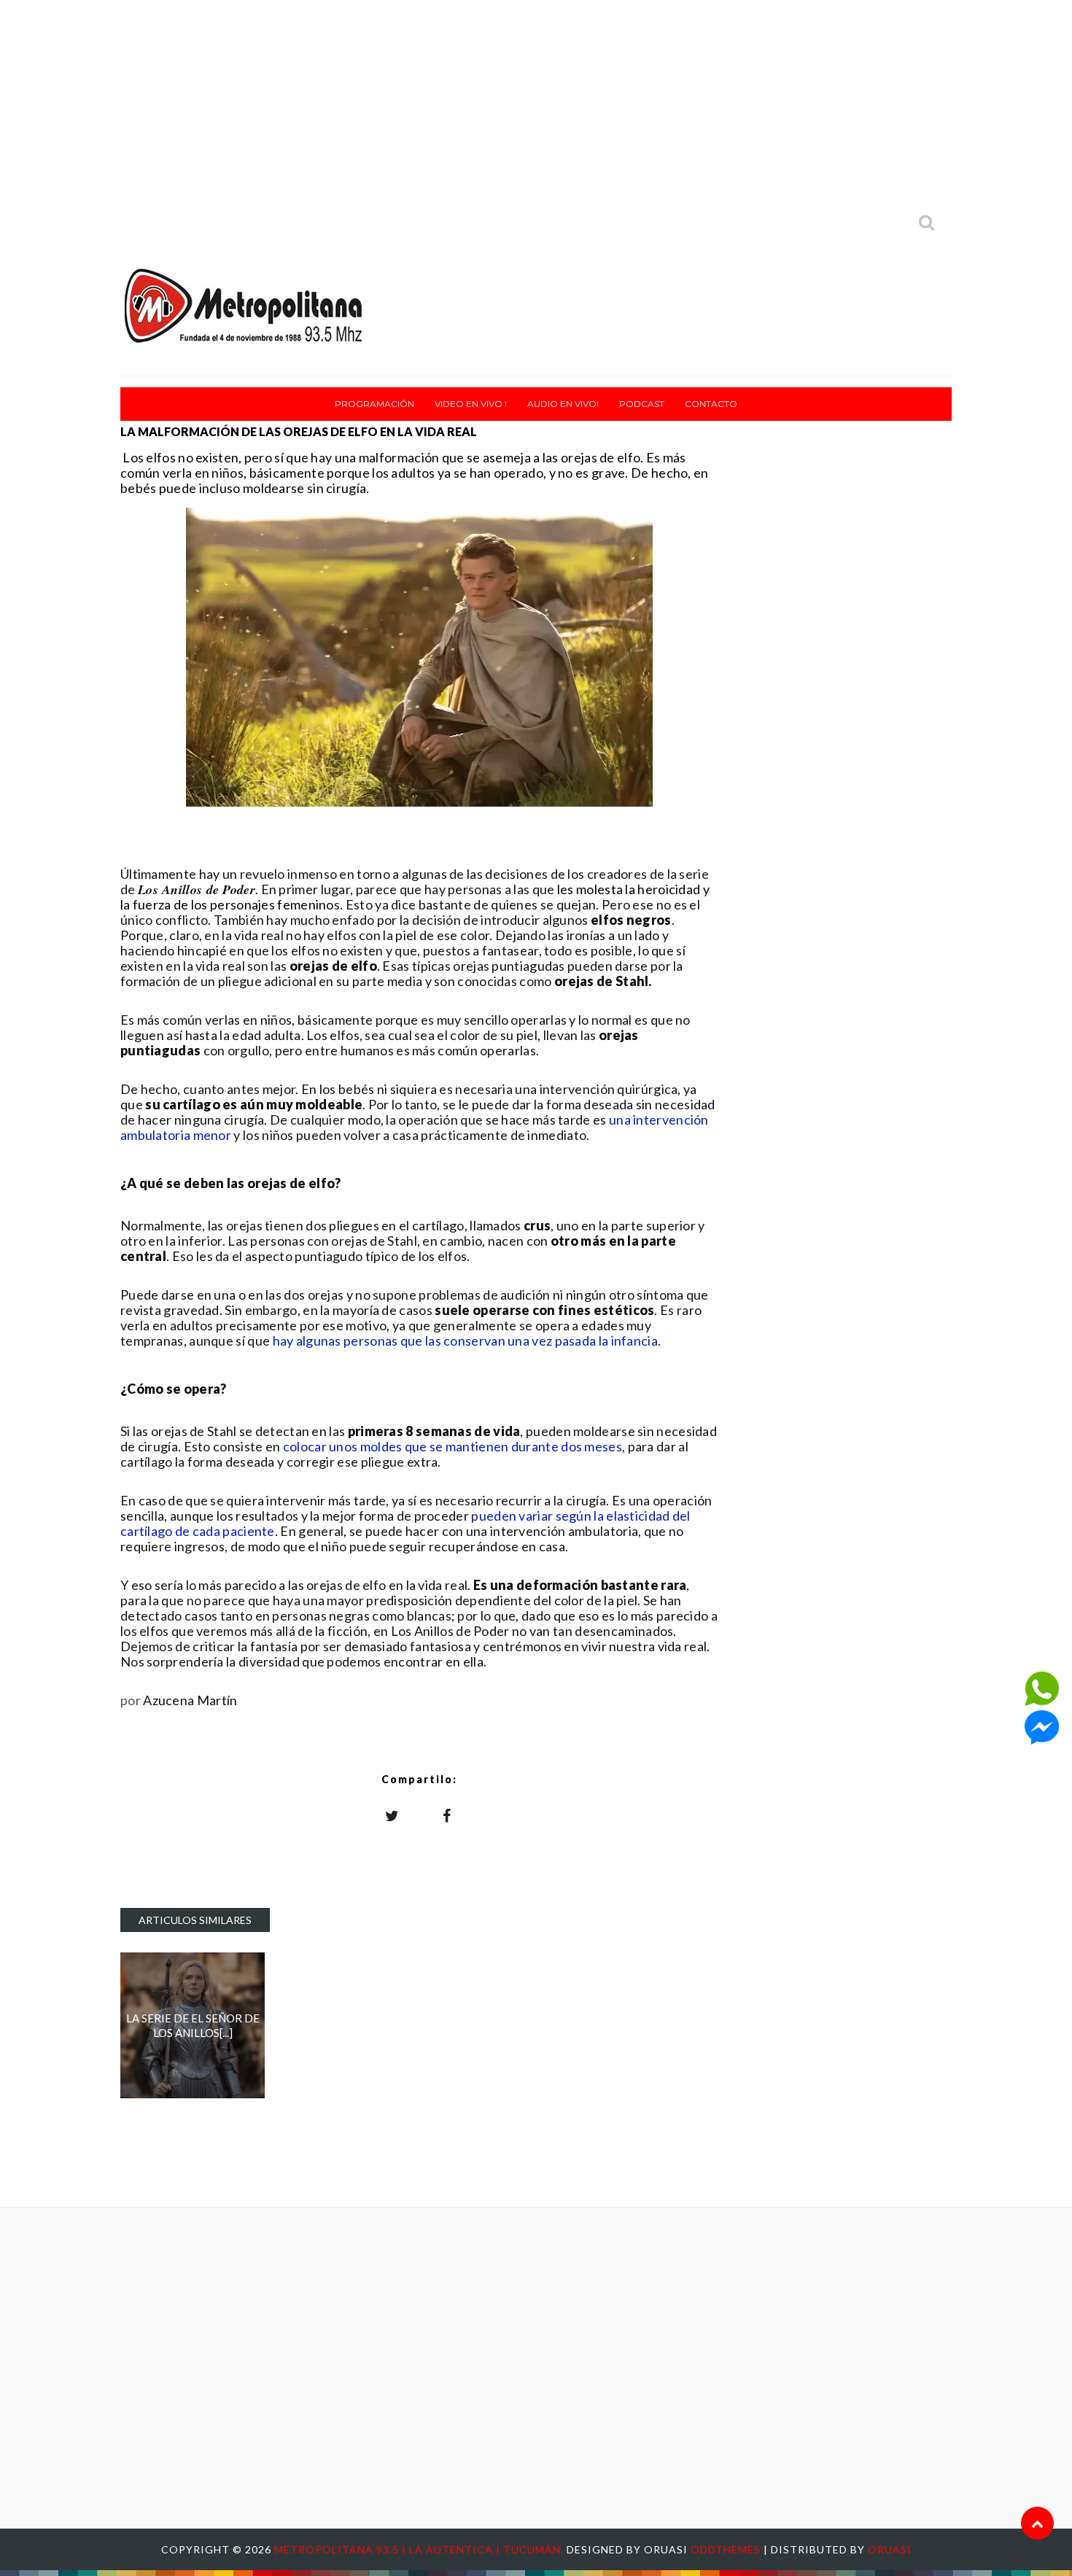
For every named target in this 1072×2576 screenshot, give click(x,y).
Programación (374, 404)
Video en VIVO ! (471, 404)
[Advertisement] (536, 102)
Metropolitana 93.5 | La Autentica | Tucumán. (420, 2549)
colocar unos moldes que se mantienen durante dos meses (453, 1446)
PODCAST (642, 404)
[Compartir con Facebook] (447, 1815)
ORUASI (890, 2549)
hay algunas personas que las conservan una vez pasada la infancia (466, 1341)
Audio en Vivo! (563, 404)
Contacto (711, 404)
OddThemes (726, 2549)
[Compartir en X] (392, 1815)
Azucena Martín (190, 1700)
